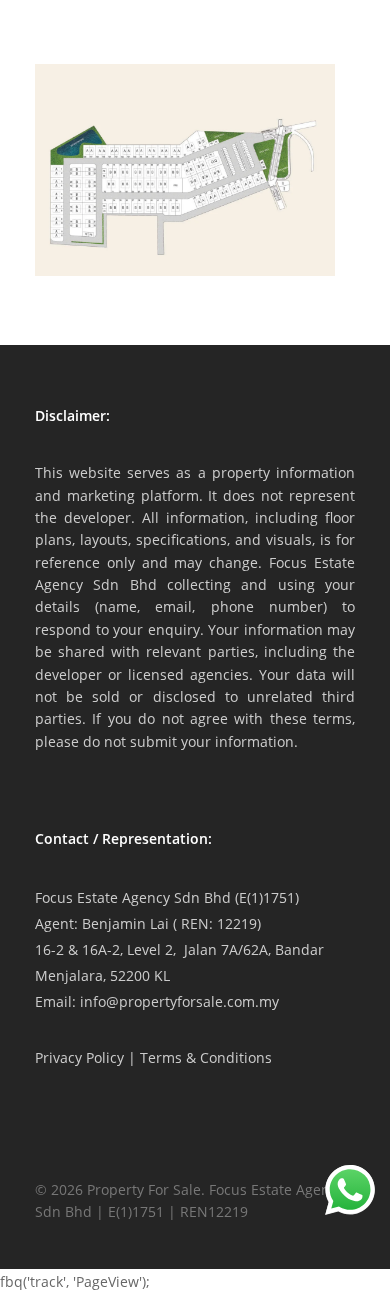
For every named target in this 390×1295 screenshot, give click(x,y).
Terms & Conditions (206, 1057)
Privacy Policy (79, 1057)
